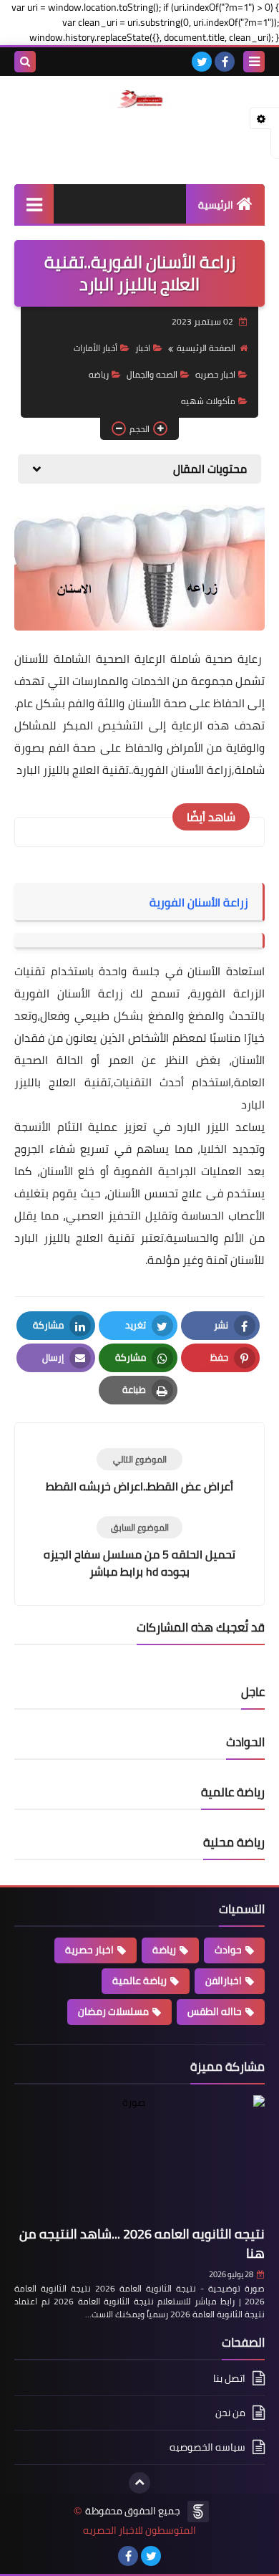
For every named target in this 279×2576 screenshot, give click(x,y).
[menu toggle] (254, 62)
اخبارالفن (224, 1981)
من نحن (230, 2413)
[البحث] (25, 62)
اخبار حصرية (89, 1950)
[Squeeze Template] (198, 2512)
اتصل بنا (229, 2379)
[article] (139, 1471)
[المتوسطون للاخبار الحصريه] (139, 99)
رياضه (99, 374)
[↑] (139, 2483)
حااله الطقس (215, 2011)
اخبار (143, 348)
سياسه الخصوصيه (207, 2447)
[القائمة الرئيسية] (34, 204)
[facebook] (225, 62)
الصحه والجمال (152, 374)
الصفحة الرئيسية (206, 348)
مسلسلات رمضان (113, 2011)
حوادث (228, 1950)
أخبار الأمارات (96, 348)
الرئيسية (216, 205)
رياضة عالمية (139, 1981)
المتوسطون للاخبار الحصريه (139, 2530)
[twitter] (202, 62)
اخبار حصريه (215, 374)
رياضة (164, 1950)
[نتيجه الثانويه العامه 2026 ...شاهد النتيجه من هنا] (139, 2158)
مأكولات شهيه (208, 401)
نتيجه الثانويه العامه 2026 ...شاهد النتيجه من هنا (142, 2244)
